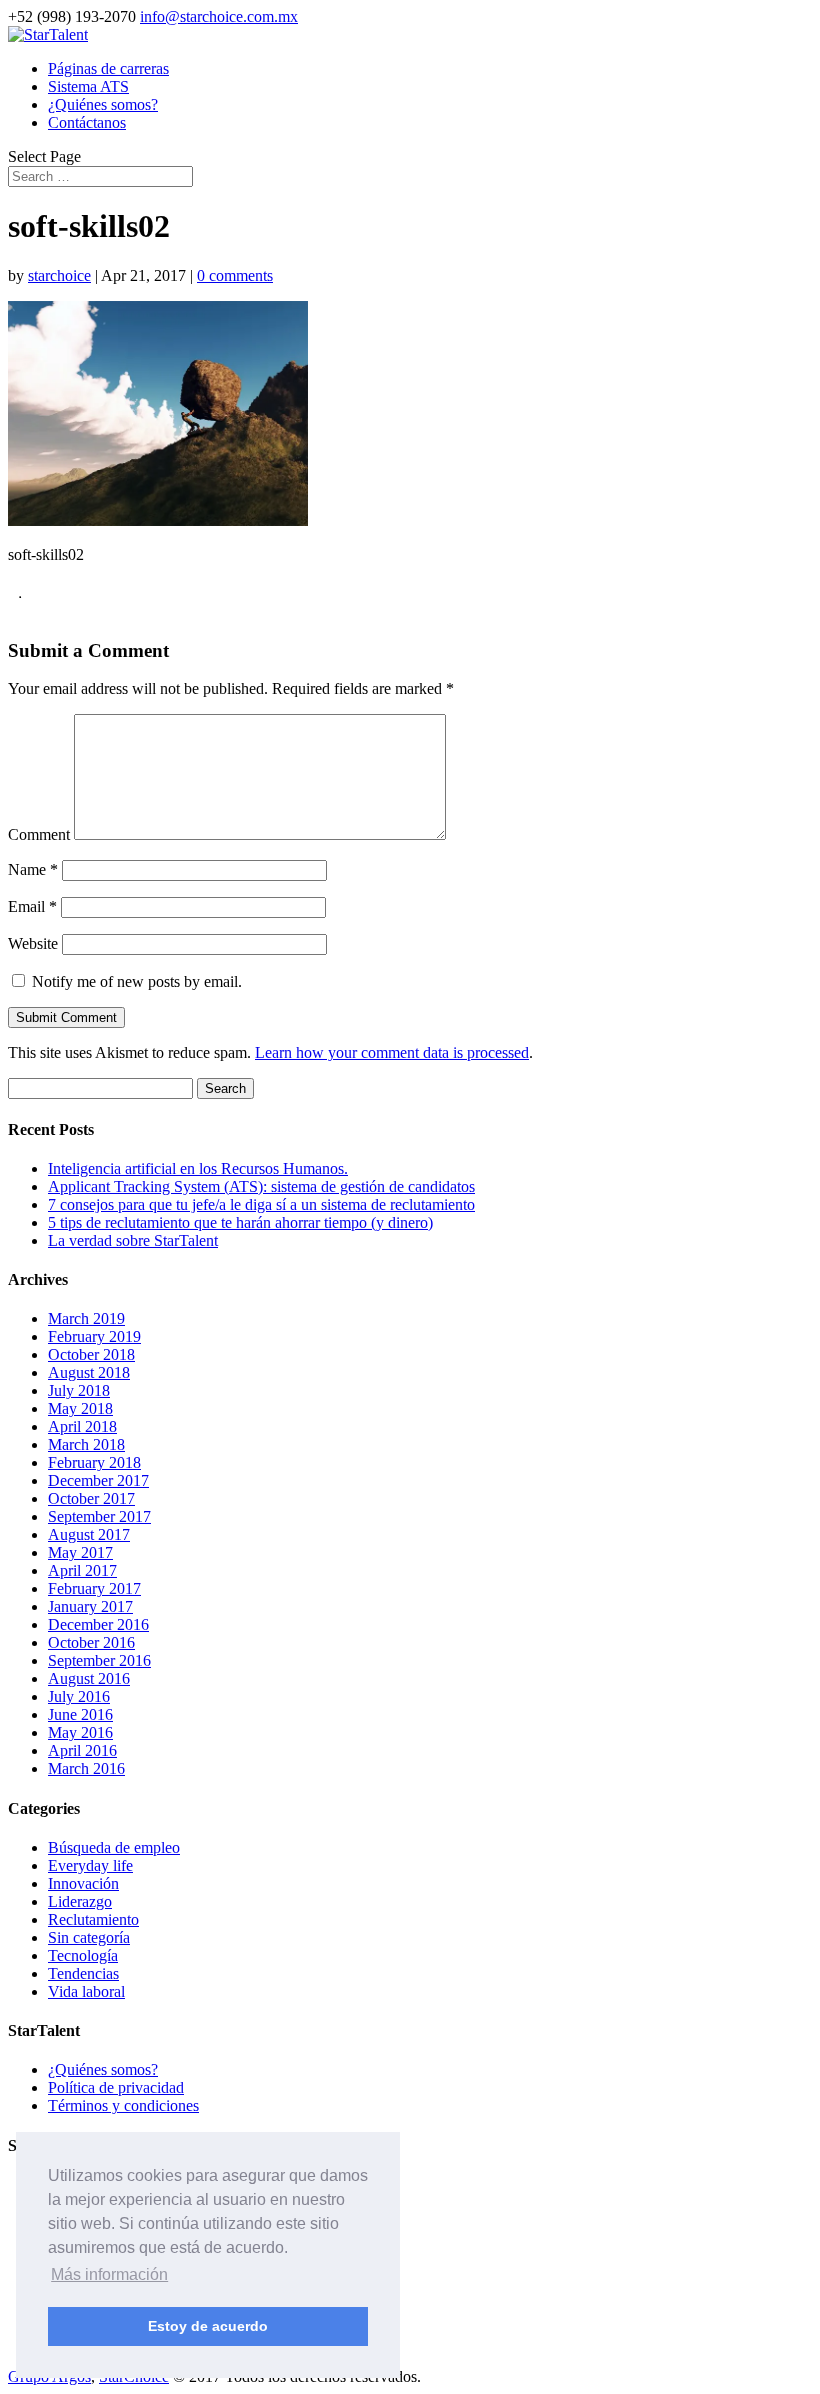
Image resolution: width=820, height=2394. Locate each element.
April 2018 (82, 1426)
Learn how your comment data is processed (392, 1052)
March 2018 (86, 1444)
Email (32, 906)
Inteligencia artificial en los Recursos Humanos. (198, 1168)
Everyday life (90, 1865)
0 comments (235, 275)
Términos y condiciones (123, 2105)
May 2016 (80, 1732)
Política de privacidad (116, 2087)
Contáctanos (87, 122)
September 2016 (99, 1660)
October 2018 (91, 1354)
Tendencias (83, 1973)
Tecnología (83, 1955)
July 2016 (79, 1696)
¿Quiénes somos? (103, 104)
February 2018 (94, 1462)
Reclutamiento (93, 1919)
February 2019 (94, 1336)
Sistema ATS (88, 86)
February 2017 (94, 1588)
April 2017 (82, 1570)
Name (33, 869)
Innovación (83, 1883)
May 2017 (80, 1552)
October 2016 (91, 1642)
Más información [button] (109, 2274)
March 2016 (86, 1768)
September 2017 (99, 1516)
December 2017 (98, 1480)
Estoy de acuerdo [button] (208, 2326)
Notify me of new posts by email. (137, 981)
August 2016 (89, 1678)
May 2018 (80, 1408)
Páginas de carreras (108, 68)
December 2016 (98, 1624)
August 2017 (89, 1534)
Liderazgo (80, 1901)
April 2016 (82, 1750)
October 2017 (91, 1498)
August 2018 (89, 1372)
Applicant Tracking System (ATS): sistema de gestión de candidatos (261, 1186)
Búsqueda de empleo (114, 1847)
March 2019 (86, 1318)
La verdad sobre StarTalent (133, 1240)
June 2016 (80, 1714)
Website (33, 943)
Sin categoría (89, 1937)
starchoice (59, 275)
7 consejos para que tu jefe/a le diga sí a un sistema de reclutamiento (261, 1204)
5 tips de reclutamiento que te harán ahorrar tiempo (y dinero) (240, 1222)
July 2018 (79, 1390)
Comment (39, 834)
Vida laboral (86, 1991)
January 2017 (90, 1606)
